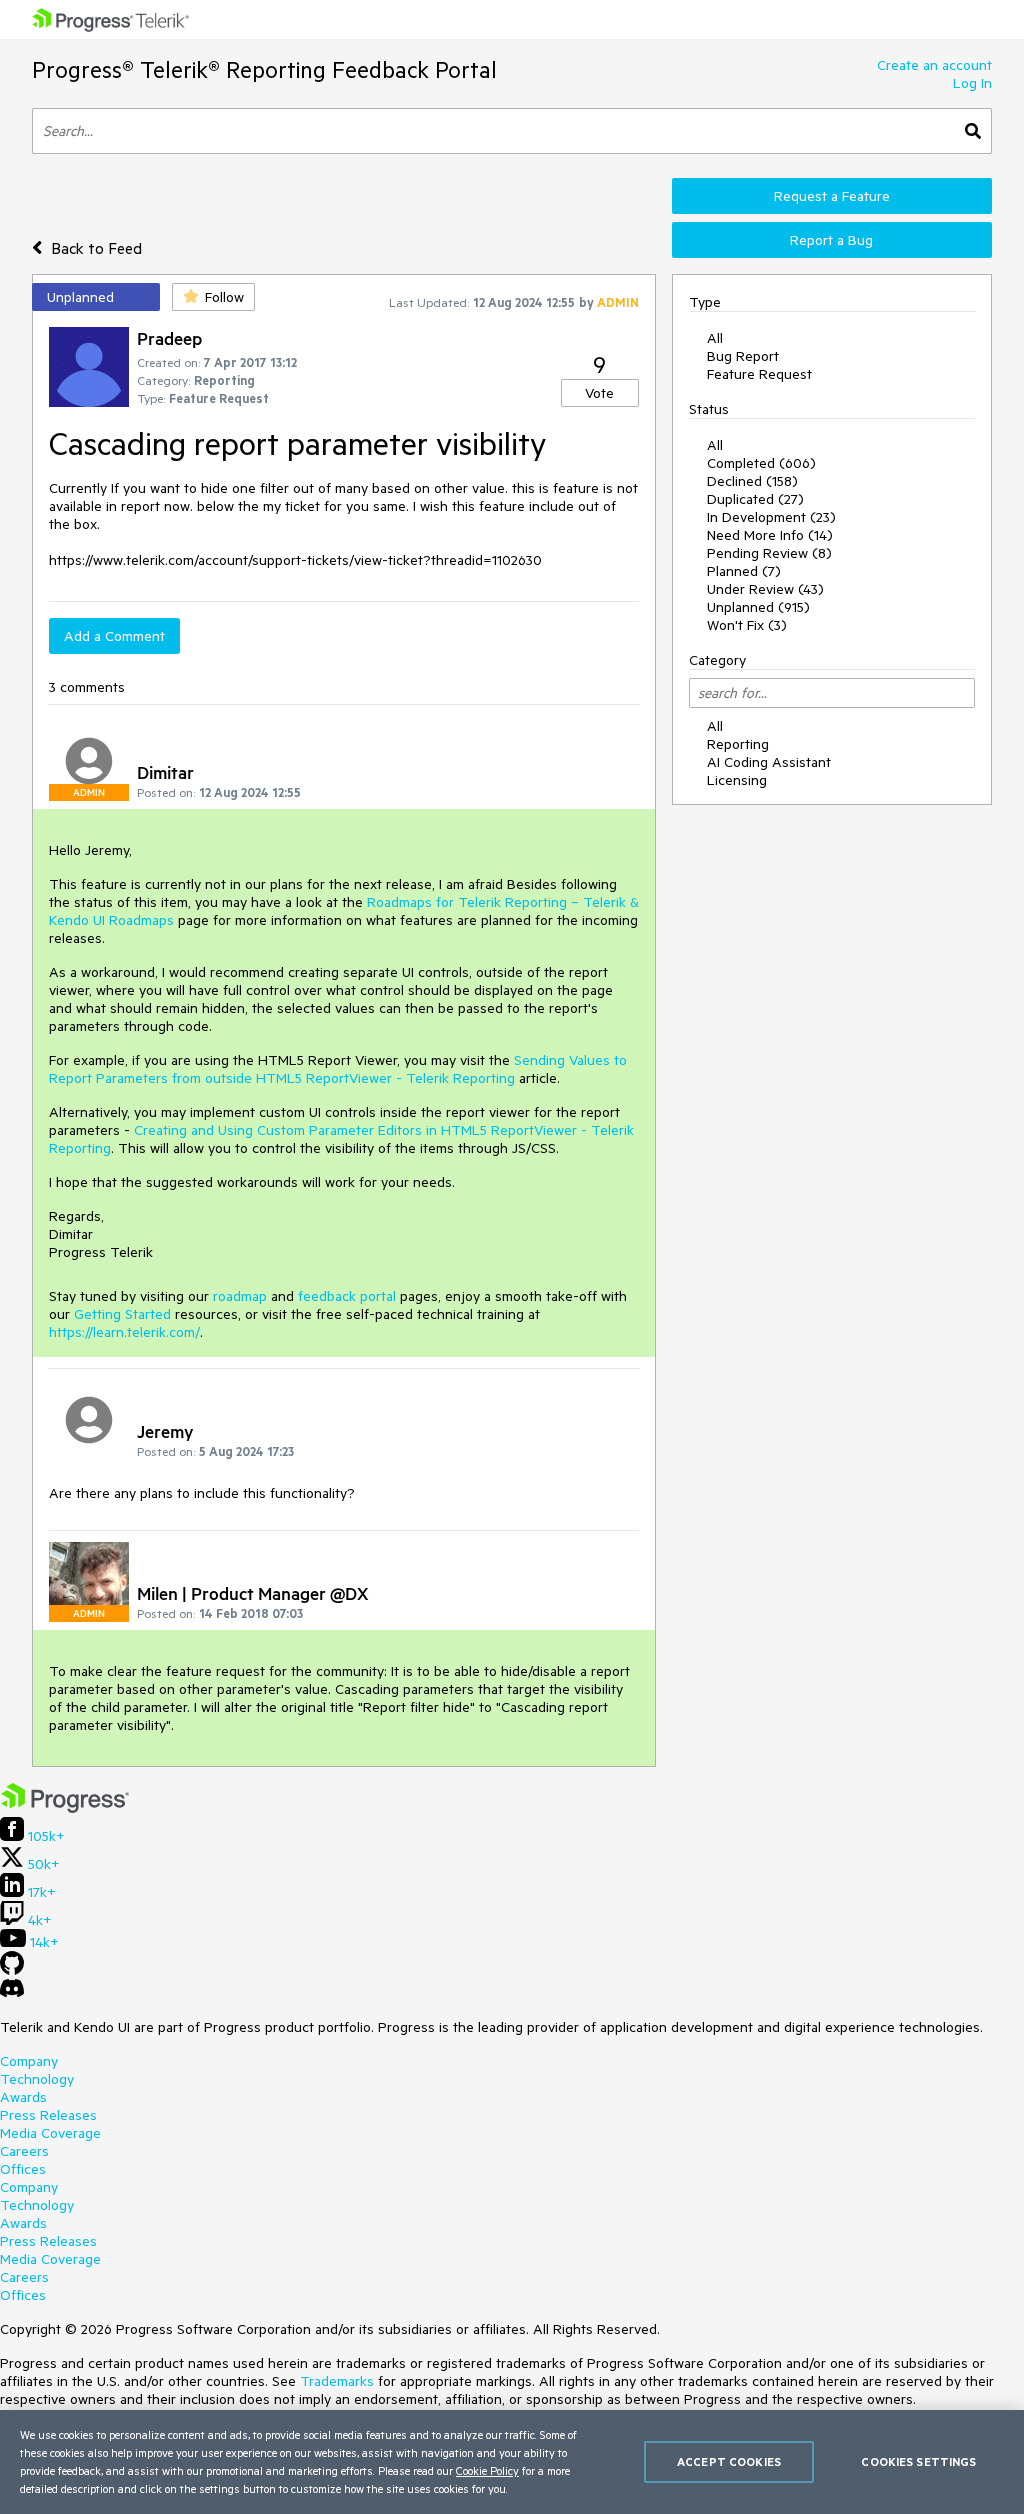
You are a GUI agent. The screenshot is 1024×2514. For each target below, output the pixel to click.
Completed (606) (761, 463)
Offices (23, 2169)
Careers (24, 2151)
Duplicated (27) (755, 499)
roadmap (240, 1296)
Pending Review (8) (769, 553)
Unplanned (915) (758, 607)
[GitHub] (12, 1970)
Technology (37, 2079)
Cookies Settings (918, 2461)
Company (29, 2061)
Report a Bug (831, 240)
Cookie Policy (487, 2470)
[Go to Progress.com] (65, 1808)
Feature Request (759, 374)
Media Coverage (50, 2133)
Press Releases (48, 2115)
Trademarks (337, 2381)
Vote (599, 393)
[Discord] (12, 1993)
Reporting (738, 744)
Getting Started (122, 1314)
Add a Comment (114, 636)
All (715, 338)
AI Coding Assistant (769, 762)
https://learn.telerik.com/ (124, 1332)
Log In (972, 83)
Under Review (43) (765, 589)
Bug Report (743, 356)
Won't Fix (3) (747, 625)
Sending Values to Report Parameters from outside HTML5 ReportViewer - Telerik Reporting (338, 1069)
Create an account (934, 65)
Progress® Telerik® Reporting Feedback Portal (264, 69)
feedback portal (347, 1296)
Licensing (737, 780)
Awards (23, 2097)
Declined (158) (752, 481)
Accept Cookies (729, 2461)
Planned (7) (744, 571)
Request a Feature (832, 196)
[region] (512, 2462)
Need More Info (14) (770, 535)
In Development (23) (771, 517)
